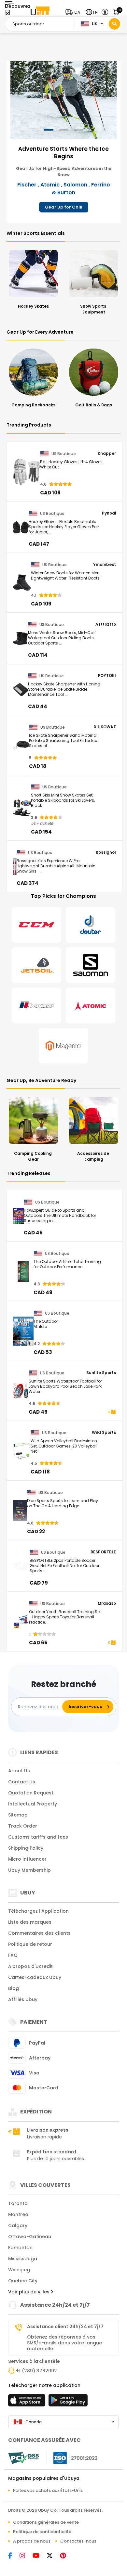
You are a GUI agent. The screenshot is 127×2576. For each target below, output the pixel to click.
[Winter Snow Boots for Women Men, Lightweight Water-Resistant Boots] (22, 583)
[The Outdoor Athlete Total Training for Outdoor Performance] (23, 1271)
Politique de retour (30, 1944)
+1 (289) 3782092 (36, 2371)
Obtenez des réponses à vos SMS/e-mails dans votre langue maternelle (64, 2343)
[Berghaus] (36, 1005)
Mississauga (23, 2259)
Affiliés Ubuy (23, 1999)
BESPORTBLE (103, 1552)
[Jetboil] (36, 965)
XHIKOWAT (105, 727)
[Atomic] (91, 1005)
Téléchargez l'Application (38, 1911)
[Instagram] (26, 2556)
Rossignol (106, 852)
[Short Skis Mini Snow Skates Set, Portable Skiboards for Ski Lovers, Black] (22, 808)
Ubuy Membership (29, 1870)
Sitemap (18, 1815)
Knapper (107, 453)
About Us (19, 1771)
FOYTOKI (107, 676)
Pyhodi (109, 513)
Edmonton (20, 2248)
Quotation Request (31, 1793)
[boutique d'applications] (28, 2402)
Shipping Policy (26, 1848)
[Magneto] (63, 1046)
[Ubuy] (40, 12)
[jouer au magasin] (68, 2402)
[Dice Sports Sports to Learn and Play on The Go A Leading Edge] (20, 1511)
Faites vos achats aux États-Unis (48, 2490)
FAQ (13, 1955)
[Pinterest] (66, 2556)
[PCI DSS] (23, 2458)
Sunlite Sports (101, 1373)
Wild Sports (104, 1433)
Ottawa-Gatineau (30, 2237)
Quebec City (23, 2281)
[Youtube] (40, 2556)
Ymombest (105, 565)
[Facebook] (14, 2556)
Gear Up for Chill (64, 207)
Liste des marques (30, 1922)
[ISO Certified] (72, 2458)
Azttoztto (106, 624)
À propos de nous (32, 2541)
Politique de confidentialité (42, 2532)
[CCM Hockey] (36, 925)
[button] (74, 12)
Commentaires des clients (39, 1933)
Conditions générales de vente (46, 2522)
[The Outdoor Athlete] (23, 1331)
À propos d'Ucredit (30, 1966)
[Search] (114, 24)
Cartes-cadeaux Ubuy (35, 1977)
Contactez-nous (78, 2541)
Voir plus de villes (29, 2292)
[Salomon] (91, 965)
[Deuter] (91, 925)
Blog (14, 1988)
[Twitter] (53, 2556)
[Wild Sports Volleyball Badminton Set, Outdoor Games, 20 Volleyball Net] (22, 1451)
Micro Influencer (27, 1859)
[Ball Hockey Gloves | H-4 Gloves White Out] (27, 472)
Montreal (19, 2214)
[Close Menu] (7, 14)
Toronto (18, 2203)
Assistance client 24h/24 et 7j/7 (65, 2327)
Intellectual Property (33, 1804)
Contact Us (22, 1782)
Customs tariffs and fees (38, 1837)
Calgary (18, 2225)
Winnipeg (19, 2270)
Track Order (23, 1826)
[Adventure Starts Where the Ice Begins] (63, 99)
